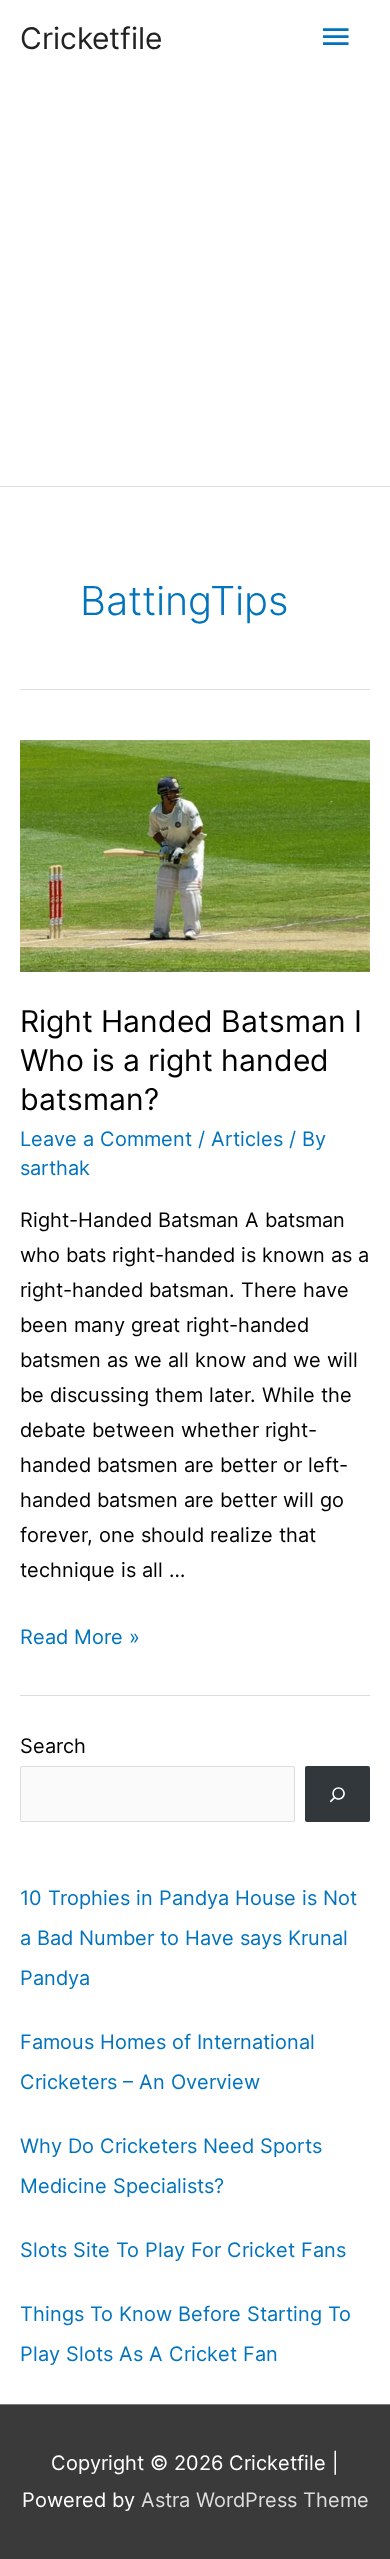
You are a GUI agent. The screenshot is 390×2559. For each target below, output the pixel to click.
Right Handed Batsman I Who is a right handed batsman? (191, 1060)
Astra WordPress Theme (255, 2500)
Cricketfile (91, 38)
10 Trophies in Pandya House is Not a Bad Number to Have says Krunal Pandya (188, 1938)
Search (53, 1746)
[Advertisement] (195, 281)
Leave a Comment (106, 1139)
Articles (247, 1139)
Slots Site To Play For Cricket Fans (183, 2250)
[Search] (337, 1794)
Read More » (80, 1637)
